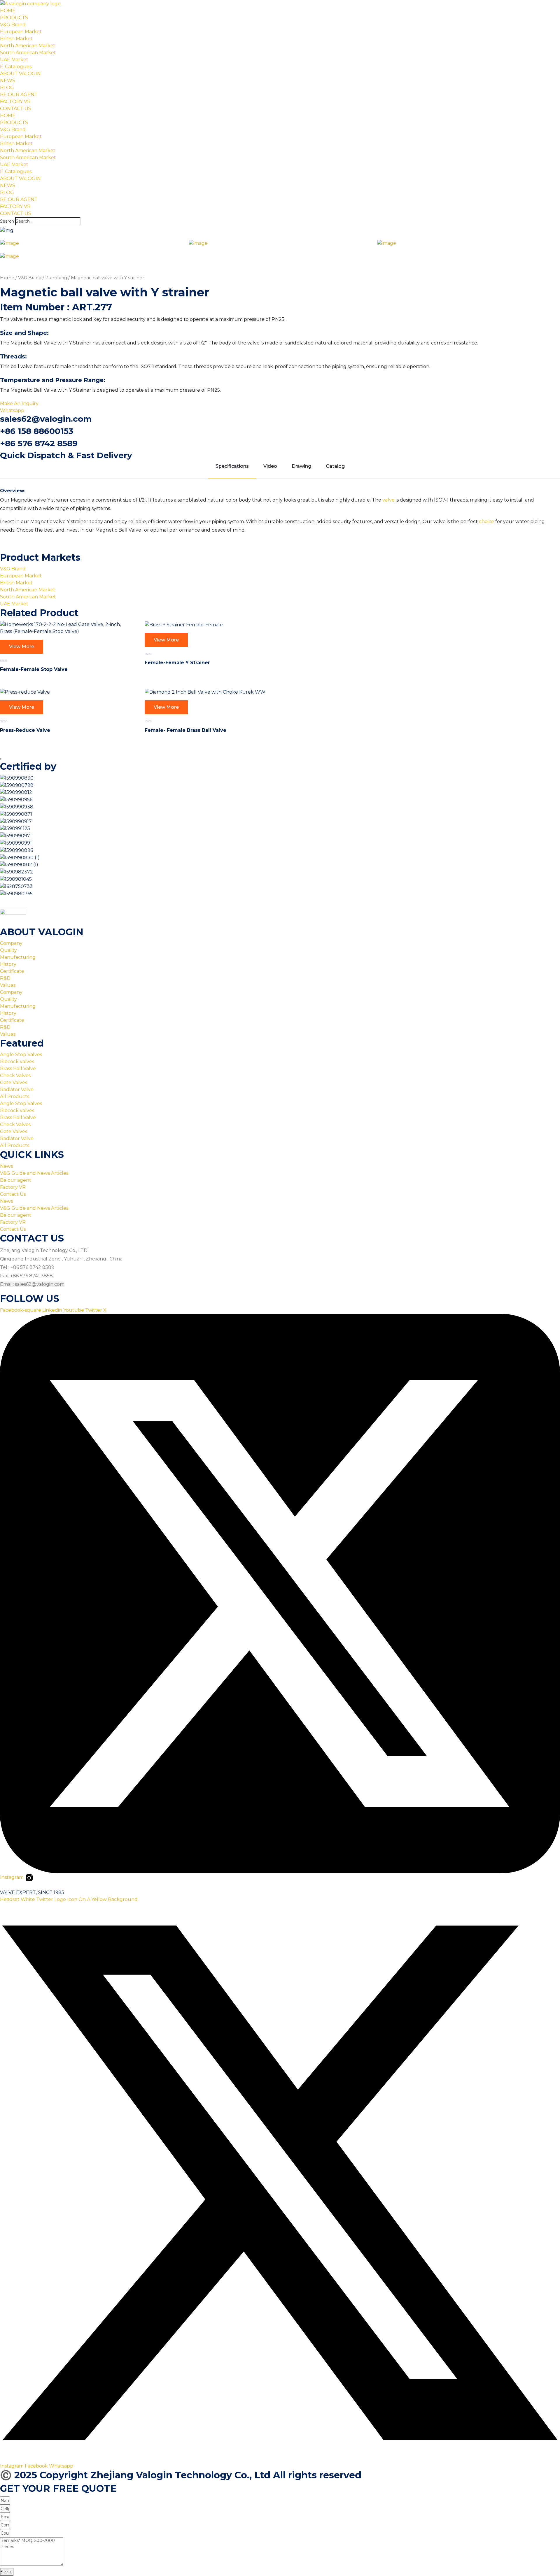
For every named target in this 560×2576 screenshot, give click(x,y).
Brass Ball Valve (18, 1069)
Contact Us (13, 1194)
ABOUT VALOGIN (20, 74)
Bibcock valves (17, 1062)
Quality (8, 950)
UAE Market (14, 60)
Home (7, 278)
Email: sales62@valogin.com (32, 1284)
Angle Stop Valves (21, 1055)
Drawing (301, 466)
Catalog (335, 466)
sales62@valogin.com (46, 419)
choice (487, 522)
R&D (5, 978)
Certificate (12, 971)
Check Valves (15, 1076)
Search (7, 221)
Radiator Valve (17, 1090)
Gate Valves (14, 1083)
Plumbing (56, 278)
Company (11, 943)
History (8, 964)
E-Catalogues (16, 67)
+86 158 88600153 (37, 431)
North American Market (28, 46)
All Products (15, 1097)
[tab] (91, 243)
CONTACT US (16, 109)
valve (388, 500)
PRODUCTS (14, 18)
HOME (8, 11)
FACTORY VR (15, 102)
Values (8, 985)
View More (22, 647)
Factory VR (13, 1187)
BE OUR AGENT (19, 95)
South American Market (28, 53)
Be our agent (16, 1180)
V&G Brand (13, 25)
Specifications (232, 466)
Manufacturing (18, 957)
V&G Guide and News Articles (34, 1173)
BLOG (7, 88)
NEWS (8, 81)
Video (270, 466)
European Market (21, 32)
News (6, 1166)
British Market (16, 39)
